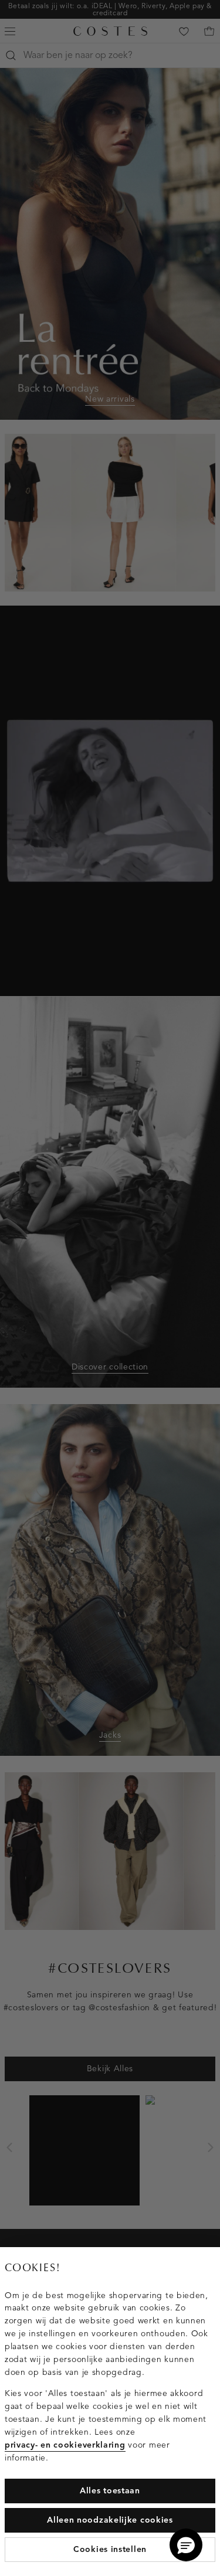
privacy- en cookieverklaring (65, 2445)
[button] (186, 2545)
